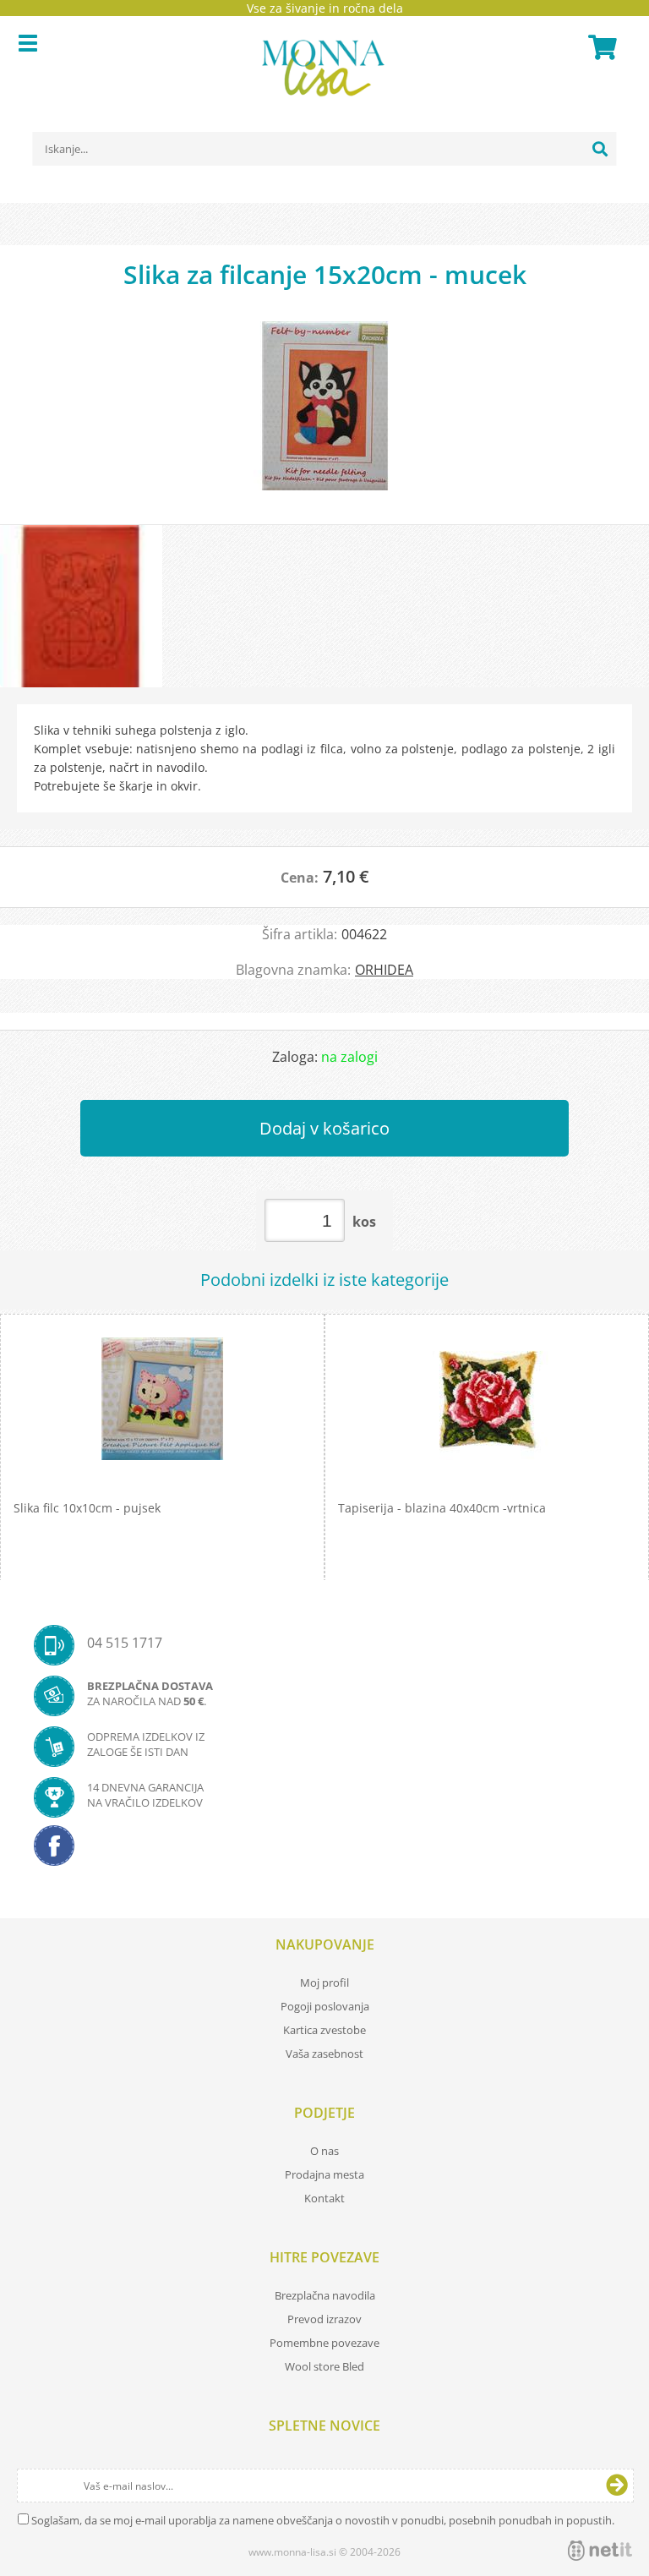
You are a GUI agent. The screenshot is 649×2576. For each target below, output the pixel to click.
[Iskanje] (600, 149)
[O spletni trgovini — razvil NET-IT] (600, 2551)
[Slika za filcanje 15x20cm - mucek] (324, 414)
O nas (324, 2151)
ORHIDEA (384, 970)
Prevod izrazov (324, 2319)
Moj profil (324, 1983)
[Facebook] (324, 1851)
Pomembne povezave (324, 2343)
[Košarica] (600, 47)
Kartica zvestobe (324, 2030)
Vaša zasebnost (324, 2054)
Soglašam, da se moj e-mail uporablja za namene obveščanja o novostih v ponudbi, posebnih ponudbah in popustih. (323, 2520)
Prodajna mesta (324, 2174)
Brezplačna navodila (325, 2295)
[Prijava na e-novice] (617, 2486)
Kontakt (324, 2198)
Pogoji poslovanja (325, 2006)
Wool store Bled (324, 2366)
